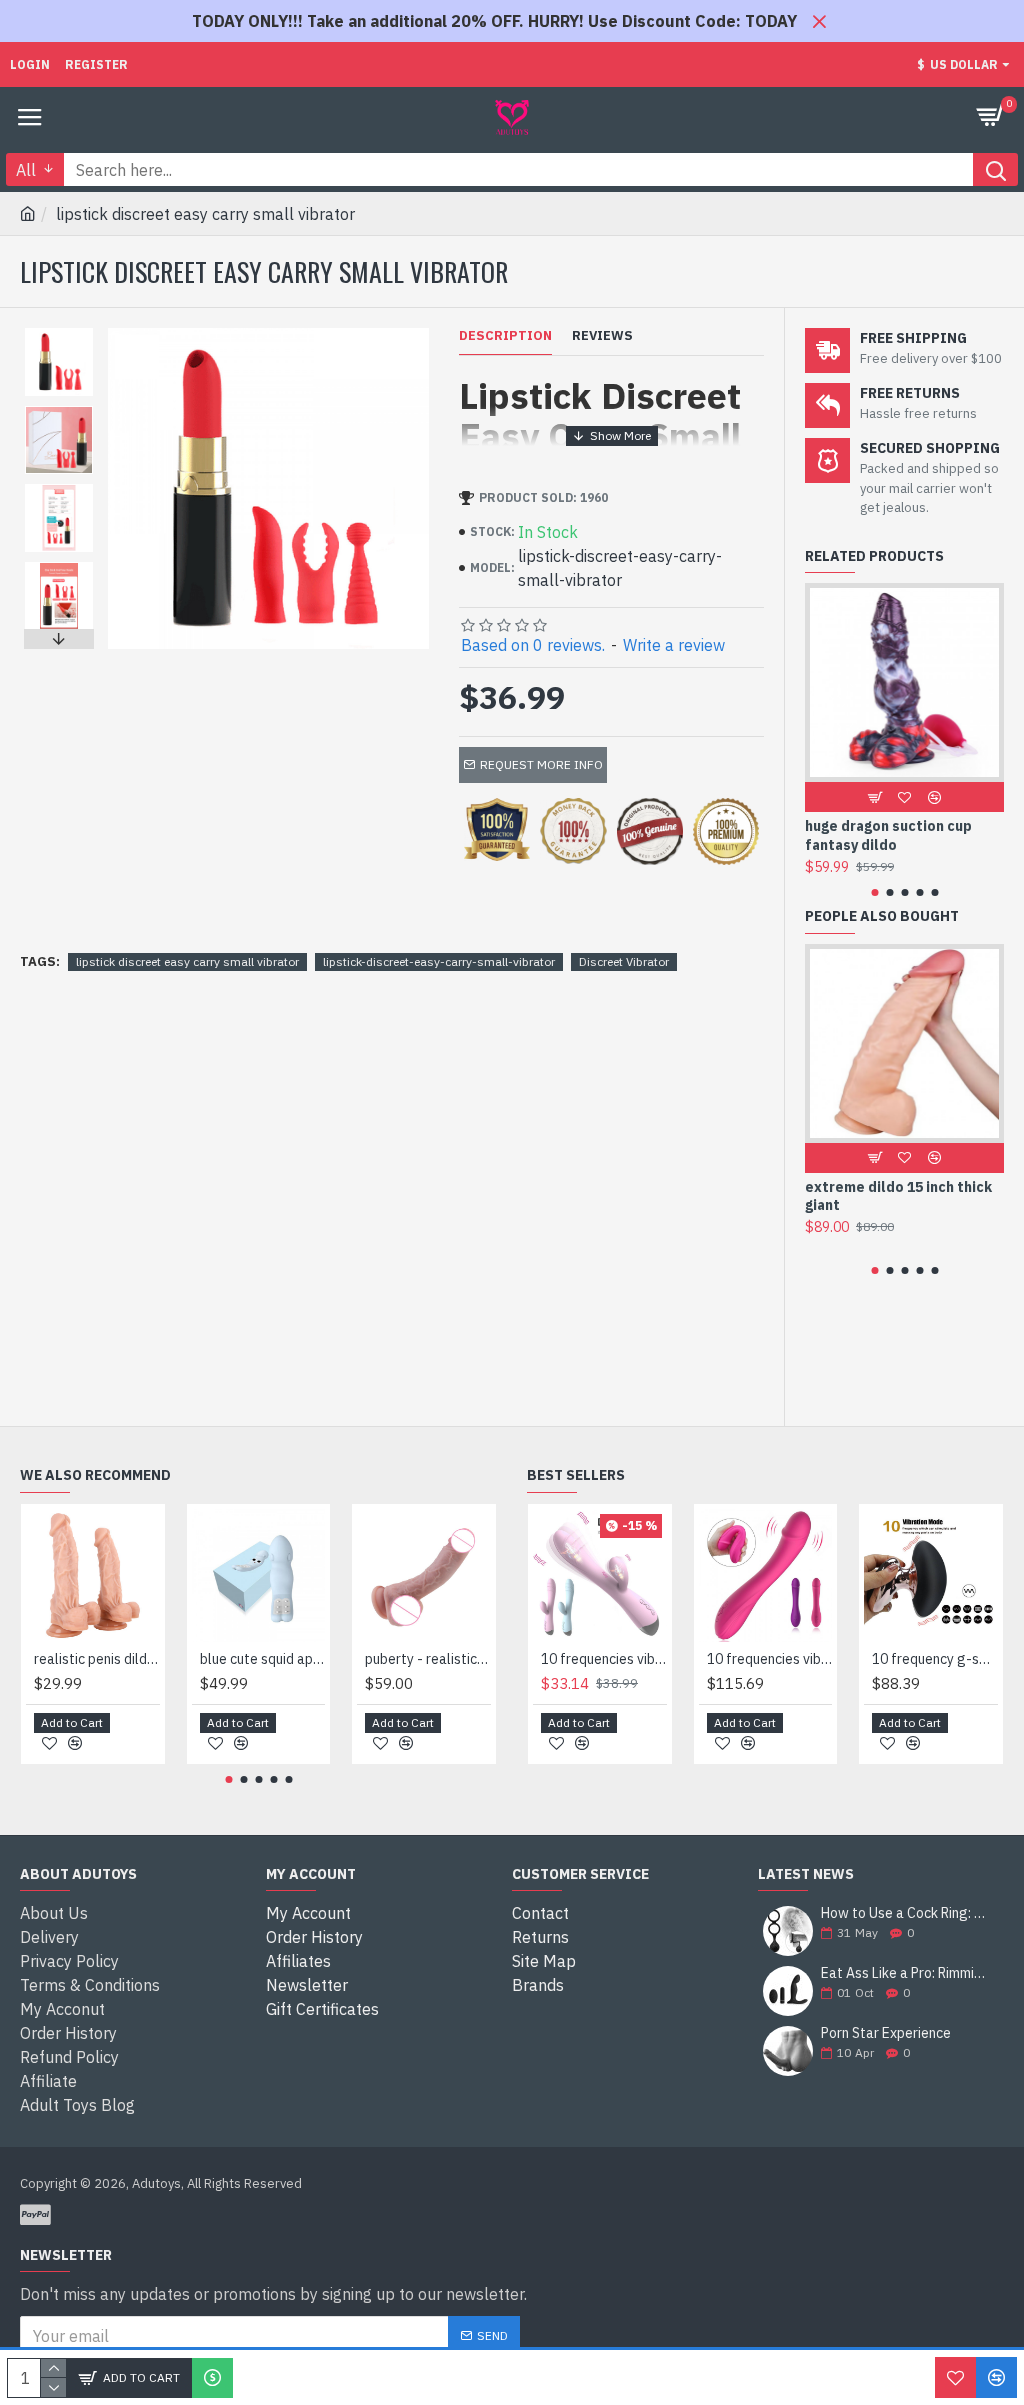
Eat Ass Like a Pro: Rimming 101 (906, 1973)
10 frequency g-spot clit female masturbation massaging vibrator (935, 1659)
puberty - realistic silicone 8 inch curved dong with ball (428, 1659)
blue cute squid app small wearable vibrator (263, 1659)
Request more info (541, 764)
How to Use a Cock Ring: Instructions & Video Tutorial (906, 1913)
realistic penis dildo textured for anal (97, 1659)
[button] (59, 333)
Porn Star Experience (886, 2033)
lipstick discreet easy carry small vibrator (187, 961)
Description (505, 336)
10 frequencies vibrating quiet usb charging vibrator (604, 1659)
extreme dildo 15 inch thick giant (898, 1196)
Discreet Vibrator (624, 961)
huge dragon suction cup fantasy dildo (888, 835)
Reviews (602, 336)
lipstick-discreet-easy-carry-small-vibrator (439, 961)
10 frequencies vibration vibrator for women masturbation (770, 1659)
